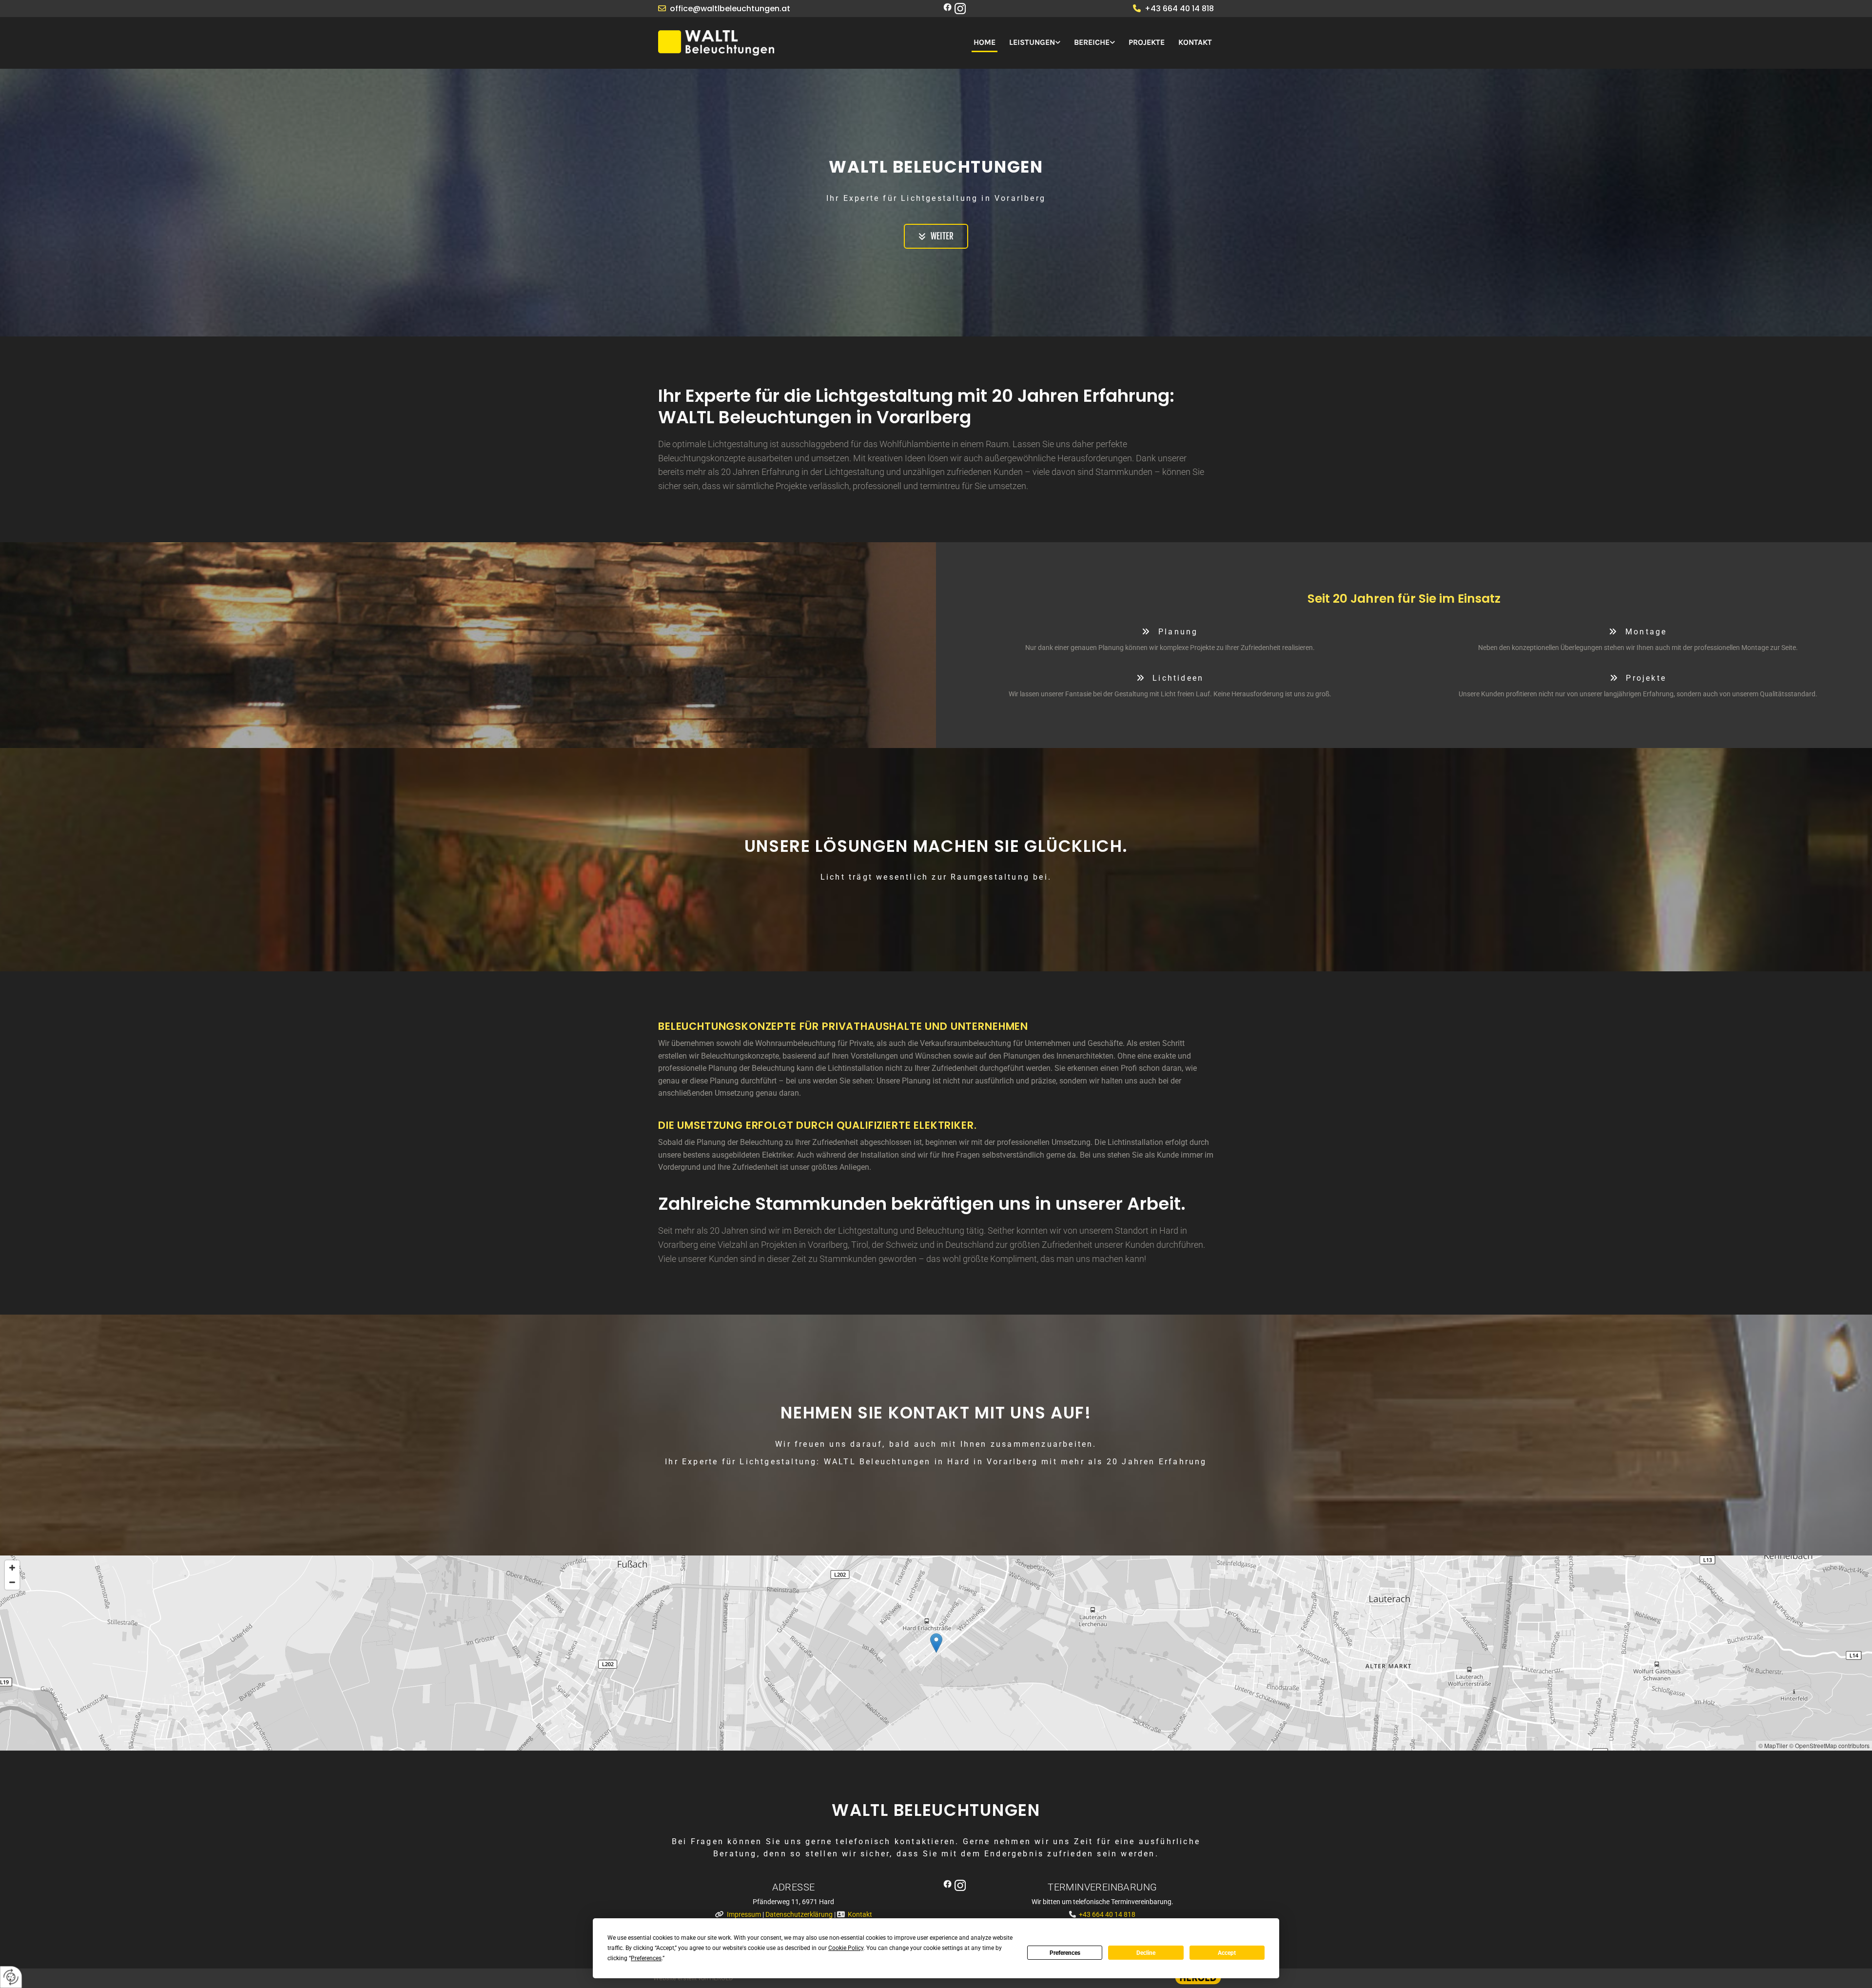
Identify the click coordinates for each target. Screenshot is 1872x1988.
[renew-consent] (11, 1977)
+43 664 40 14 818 (1179, 9)
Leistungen (1032, 42)
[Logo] (746, 43)
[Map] (936, 1653)
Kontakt (1195, 42)
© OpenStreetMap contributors (1829, 1745)
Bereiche (1092, 42)
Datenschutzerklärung (799, 1914)
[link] (1030, 43)
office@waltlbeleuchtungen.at (730, 9)
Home (985, 42)
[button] (936, 236)
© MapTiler (1773, 1745)
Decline (1146, 1953)
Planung (1170, 632)
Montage (1638, 632)
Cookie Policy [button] (846, 1948)
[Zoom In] (12, 1568)
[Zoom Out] (12, 1582)
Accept (1227, 1953)
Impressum (744, 1914)
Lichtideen (1170, 678)
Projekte (1147, 42)
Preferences (1065, 1953)
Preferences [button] (646, 1958)
